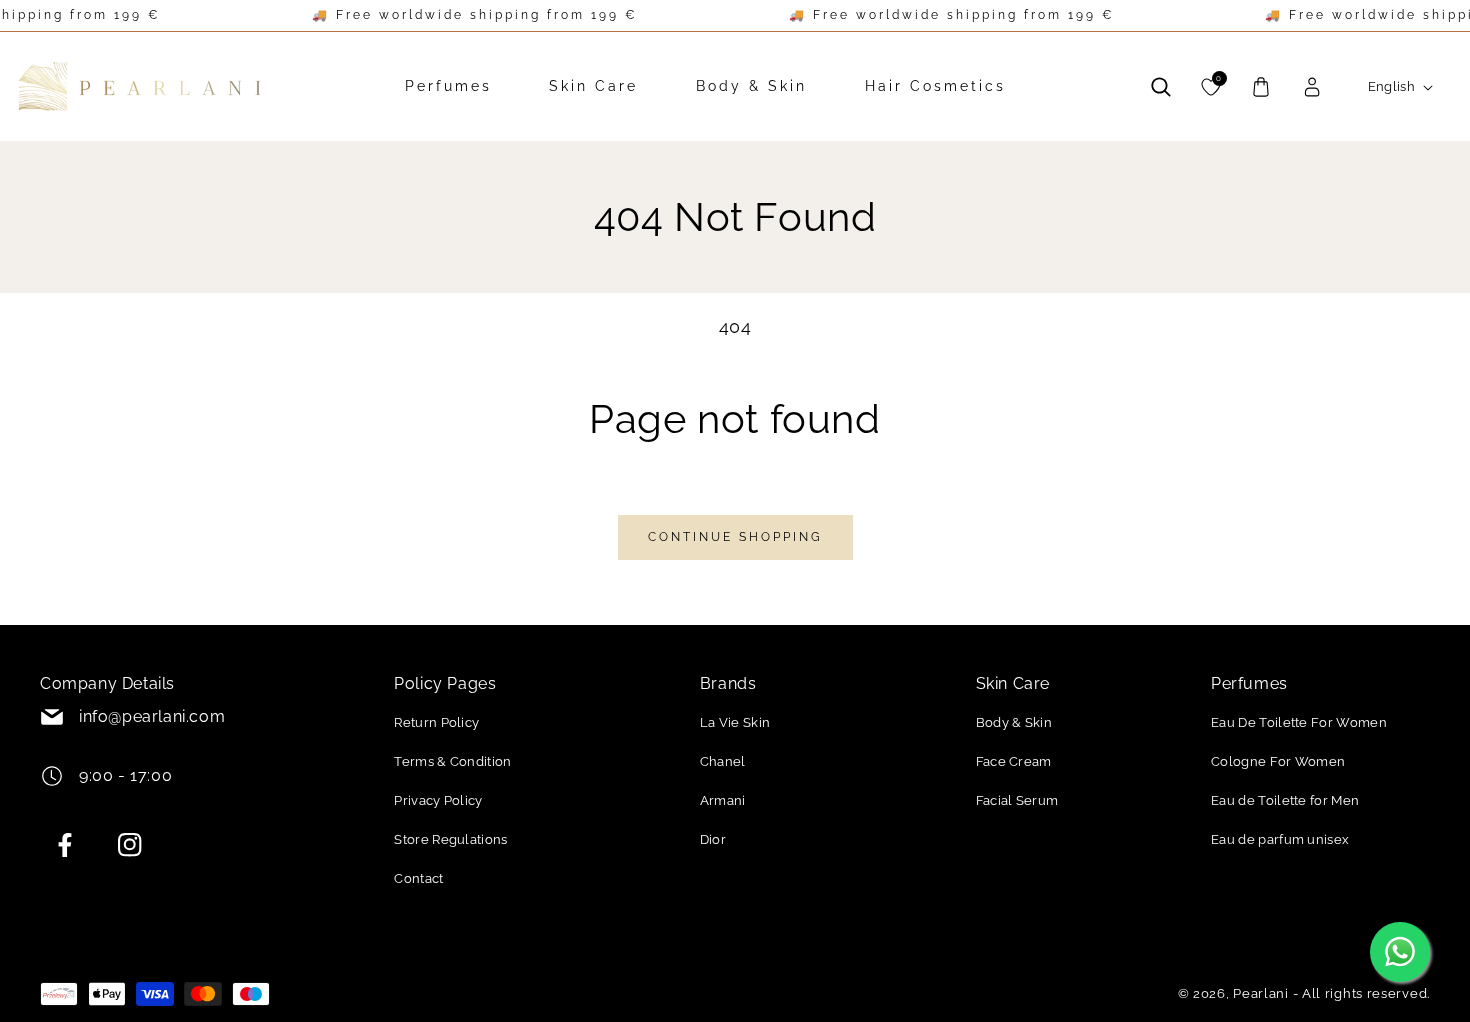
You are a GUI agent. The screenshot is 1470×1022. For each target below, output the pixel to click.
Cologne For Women (1278, 761)
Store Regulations (450, 839)
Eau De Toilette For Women (1299, 722)
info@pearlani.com (152, 716)
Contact (418, 878)
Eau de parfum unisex (1280, 839)
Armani (723, 800)
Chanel (723, 761)
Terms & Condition (452, 761)
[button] (1161, 87)
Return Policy (436, 722)
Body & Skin (1014, 722)
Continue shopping (735, 537)
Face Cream (1014, 761)
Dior (713, 839)
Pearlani (1261, 993)
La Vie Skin (735, 722)
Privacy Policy (438, 800)
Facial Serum (1017, 800)
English (1392, 86)
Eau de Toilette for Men (1285, 800)
